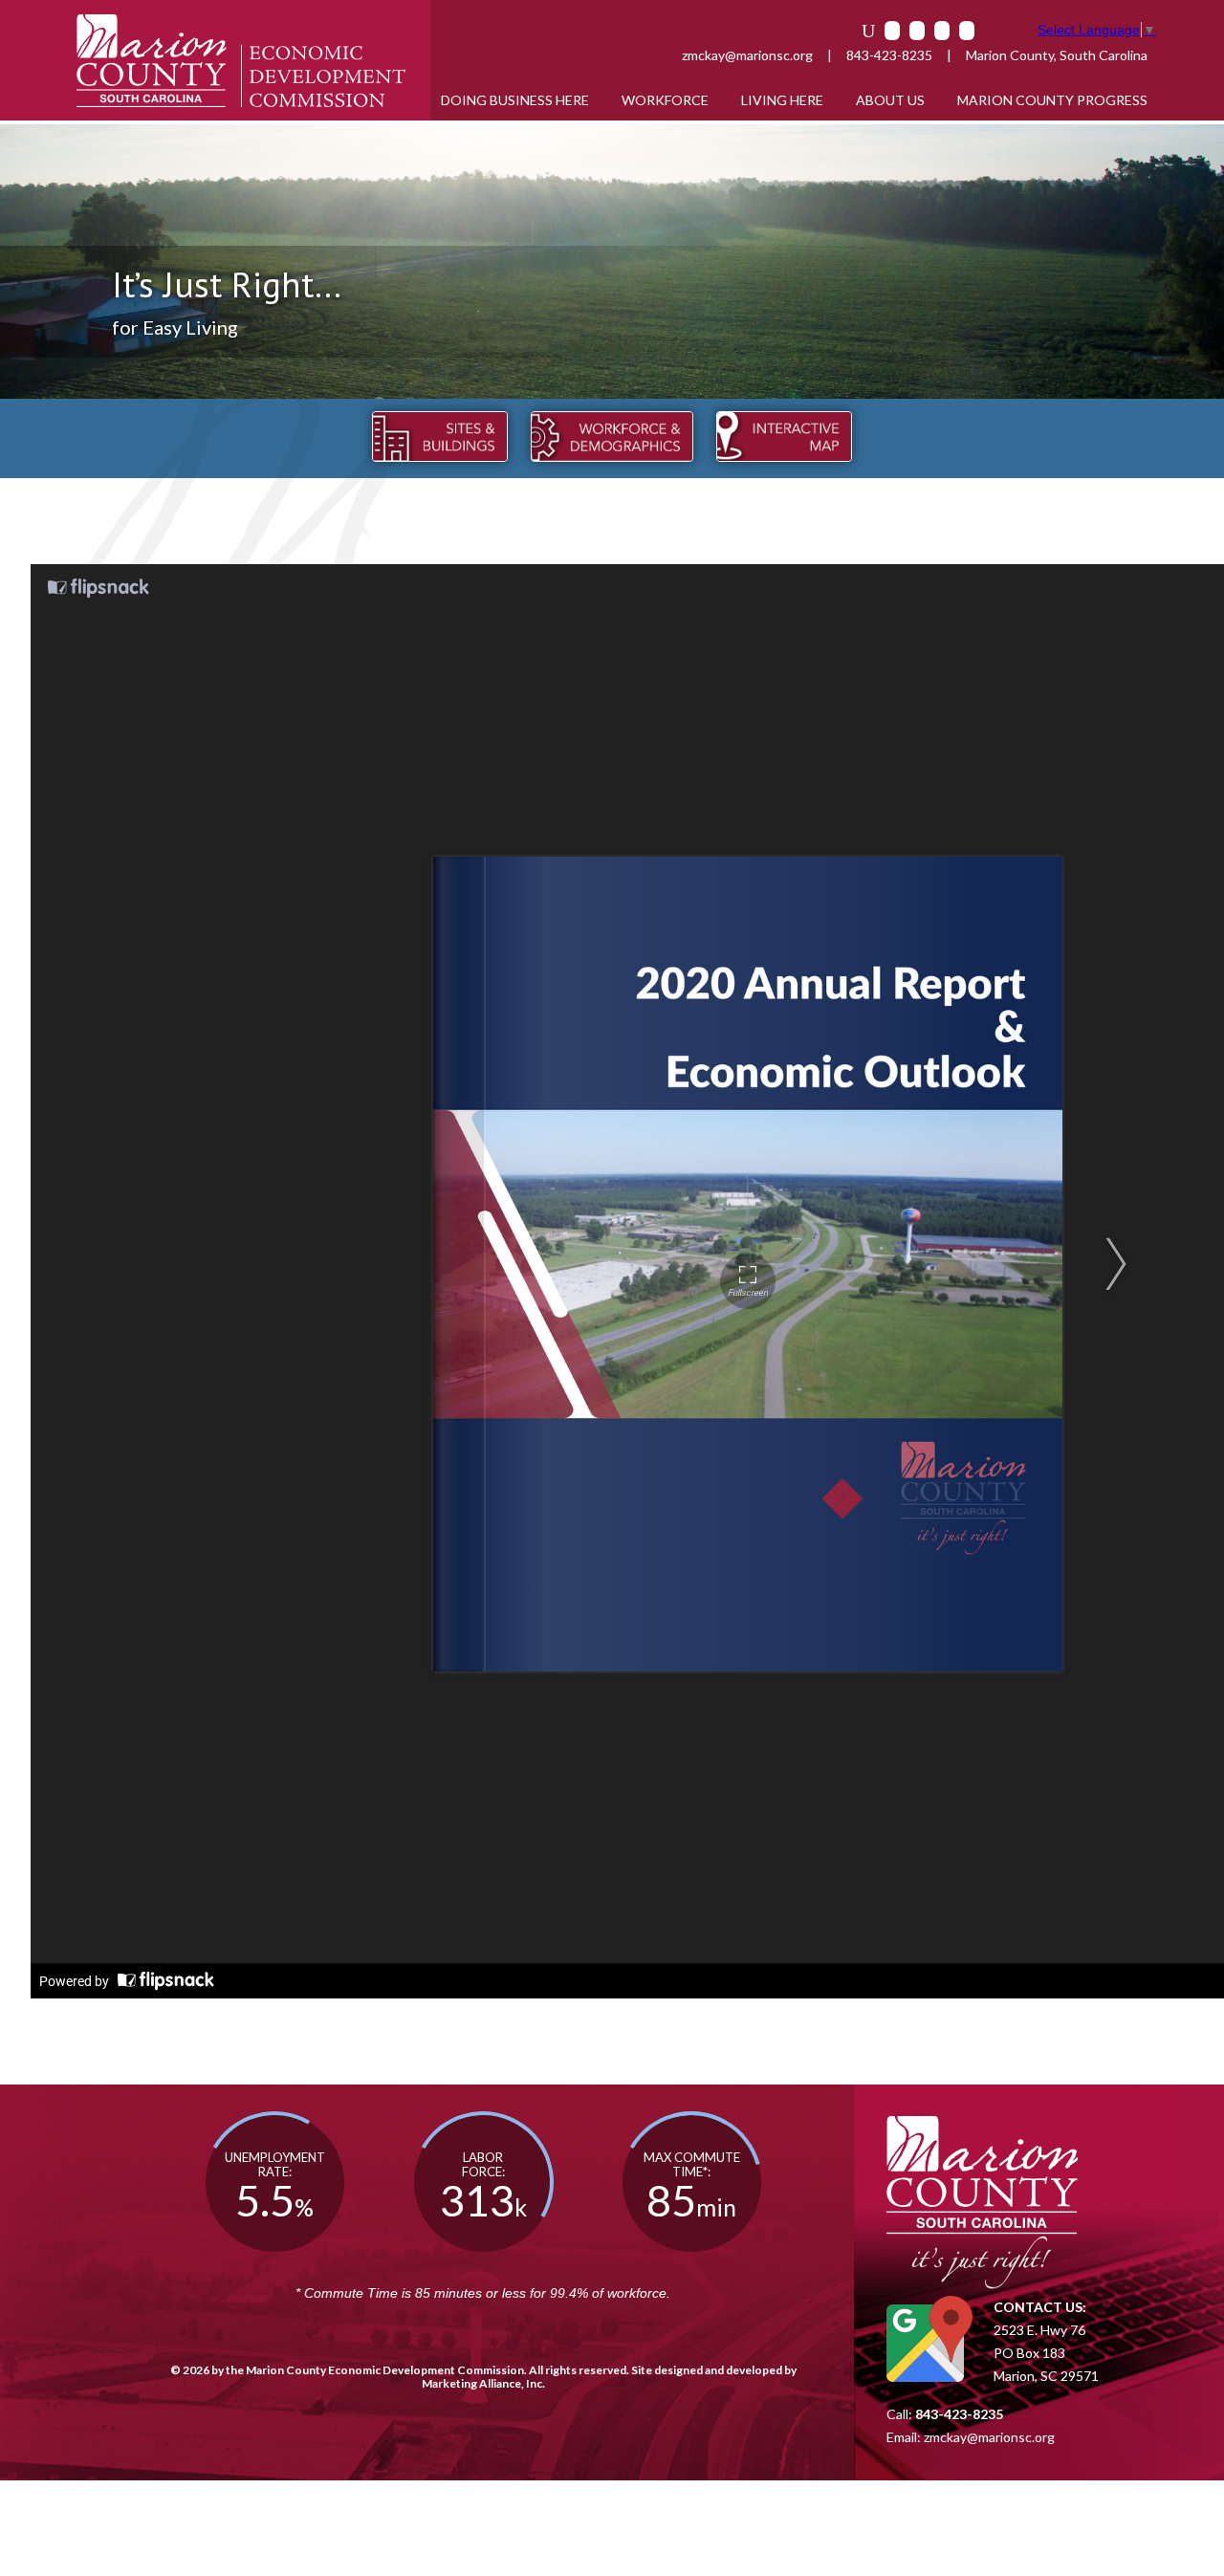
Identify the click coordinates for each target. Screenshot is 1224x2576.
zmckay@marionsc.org (747, 55)
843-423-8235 (889, 55)
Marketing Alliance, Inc (482, 2383)
